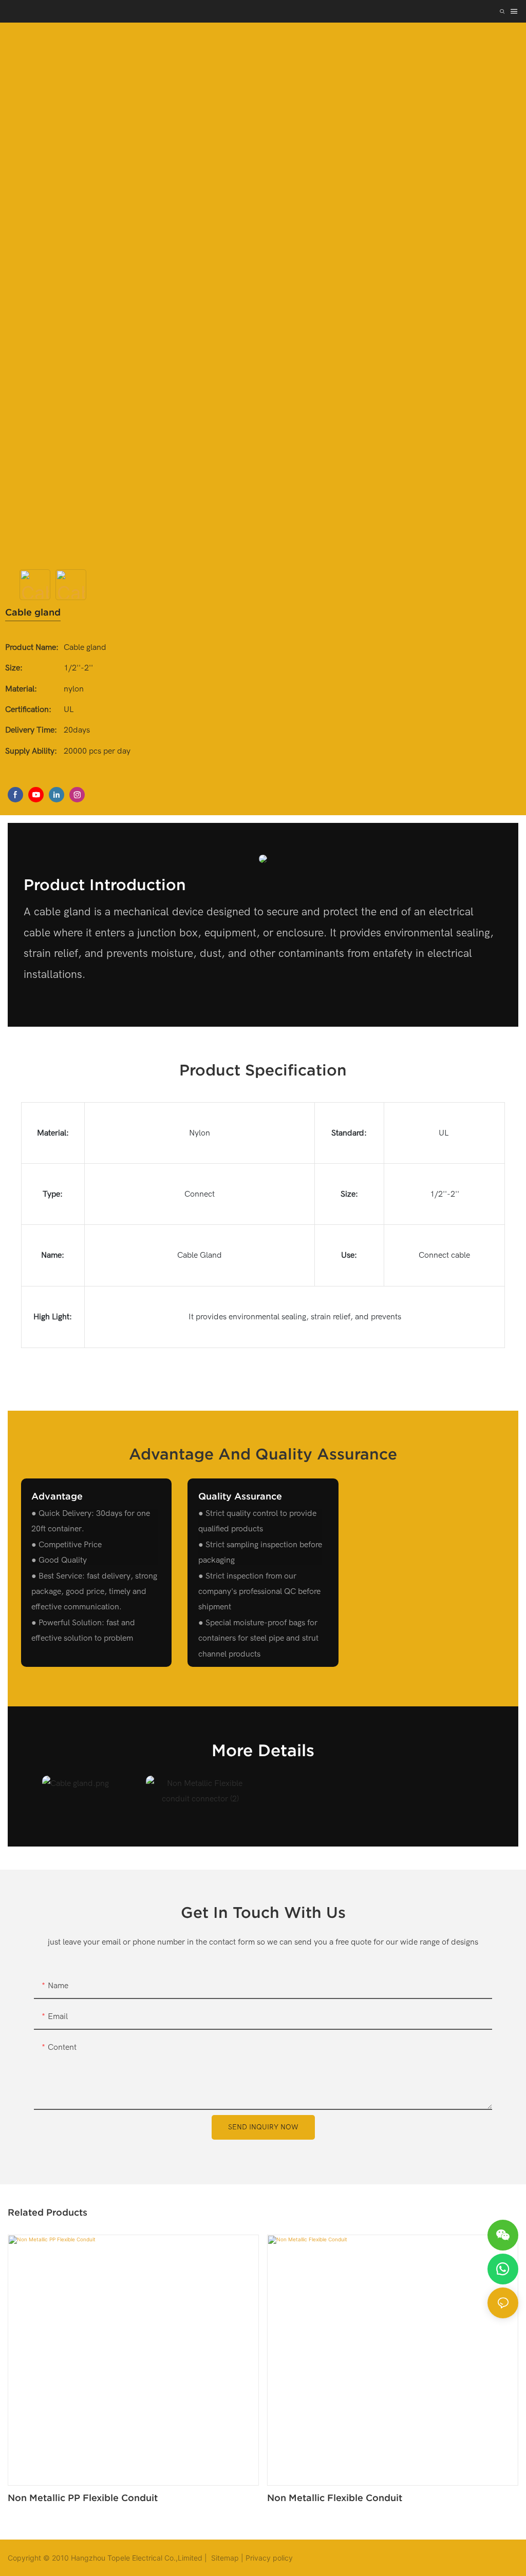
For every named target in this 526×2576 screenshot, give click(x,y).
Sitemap (224, 2558)
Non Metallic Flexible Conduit (335, 2498)
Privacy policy (269, 2558)
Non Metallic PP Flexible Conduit (83, 2498)
